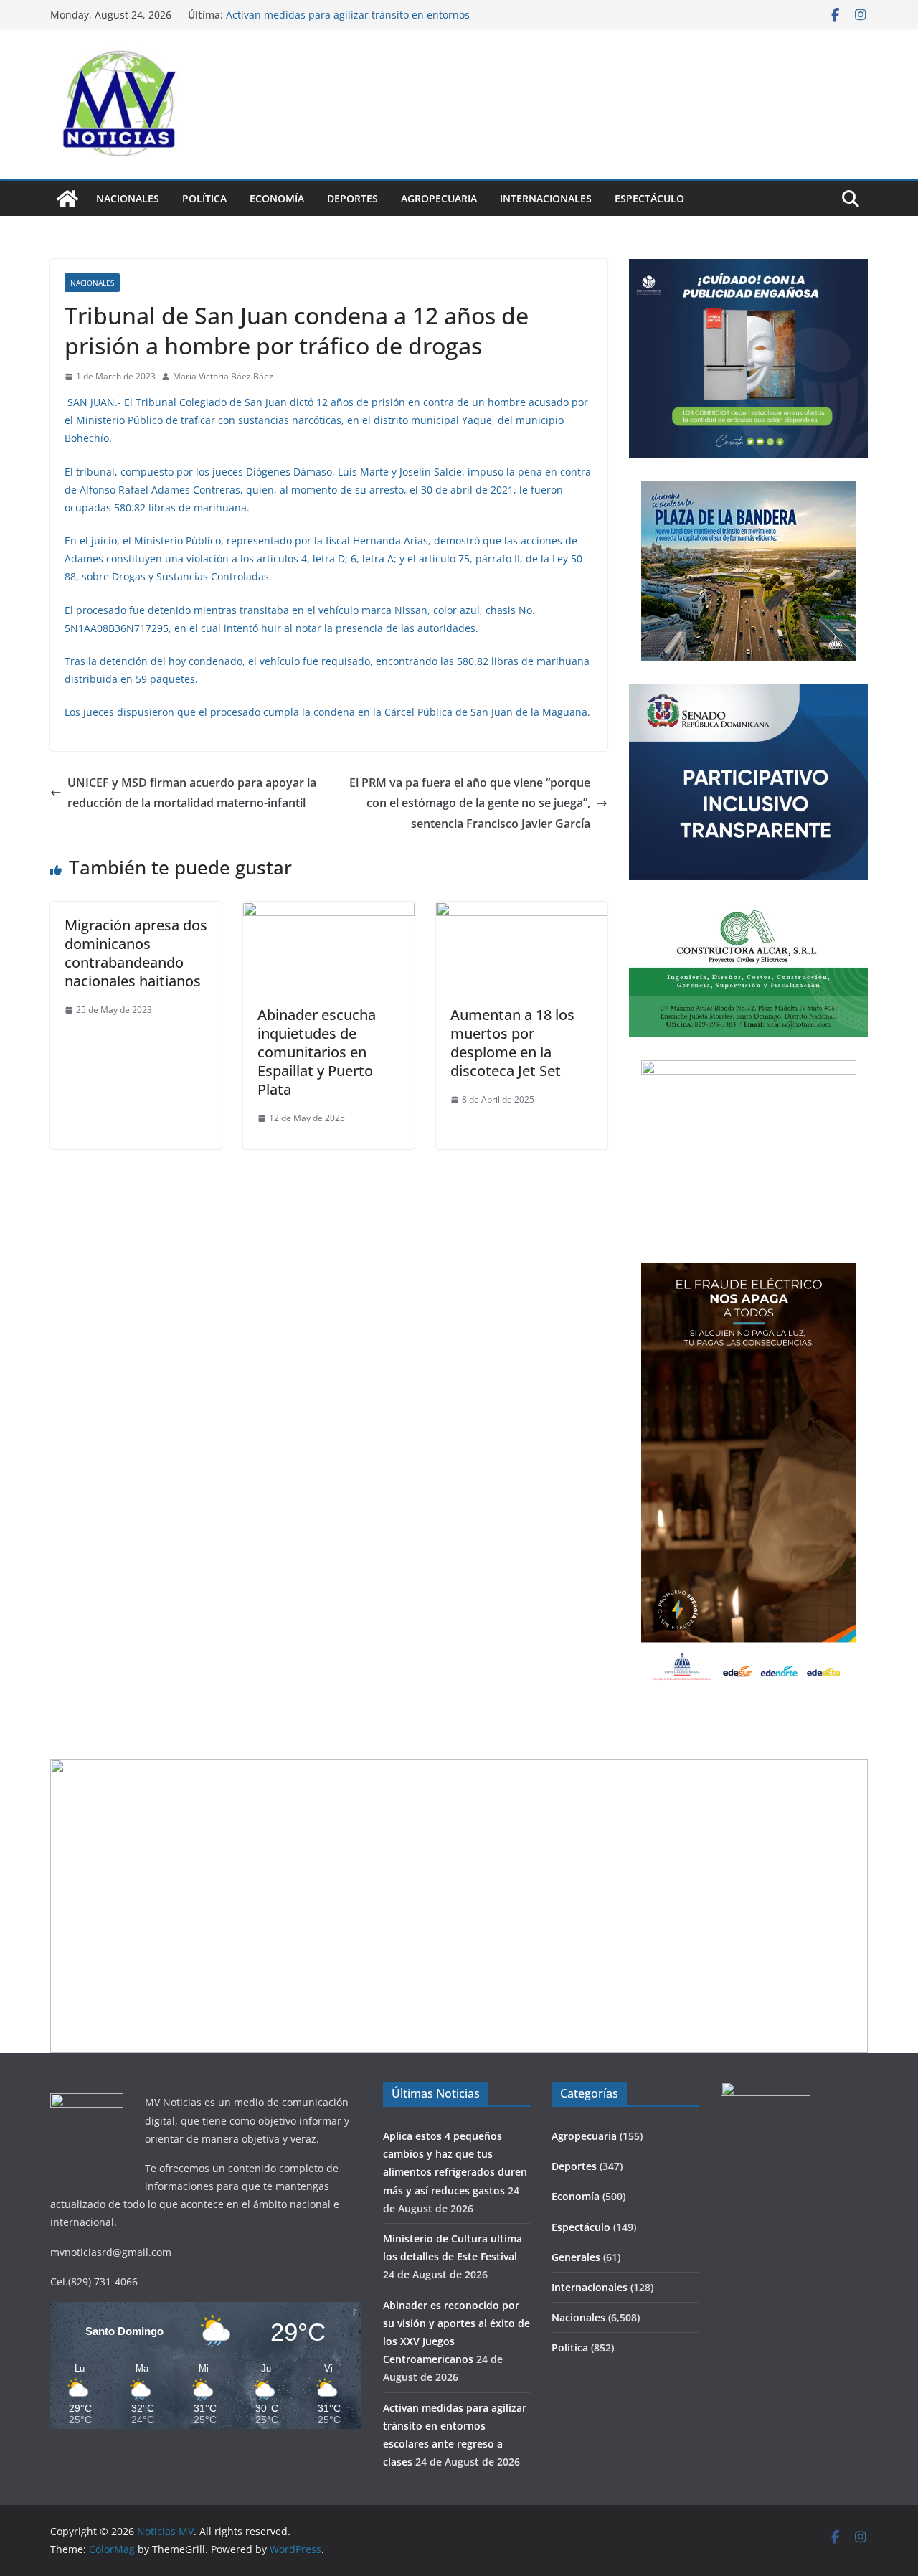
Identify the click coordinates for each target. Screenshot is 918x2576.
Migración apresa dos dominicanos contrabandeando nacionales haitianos (136, 953)
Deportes (352, 198)
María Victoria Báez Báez (223, 376)
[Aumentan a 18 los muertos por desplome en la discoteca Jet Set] (522, 912)
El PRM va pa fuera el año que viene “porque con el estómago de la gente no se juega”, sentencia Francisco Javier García (470, 803)
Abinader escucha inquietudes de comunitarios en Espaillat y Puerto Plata (317, 1052)
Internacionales (546, 198)
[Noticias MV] (67, 199)
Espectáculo (649, 198)
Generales (576, 2257)
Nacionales (128, 198)
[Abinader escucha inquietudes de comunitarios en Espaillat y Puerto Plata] (329, 912)
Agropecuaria (439, 198)
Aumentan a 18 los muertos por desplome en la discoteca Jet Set (512, 1043)
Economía (277, 198)
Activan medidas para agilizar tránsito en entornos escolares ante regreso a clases (348, 22)
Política (204, 198)
